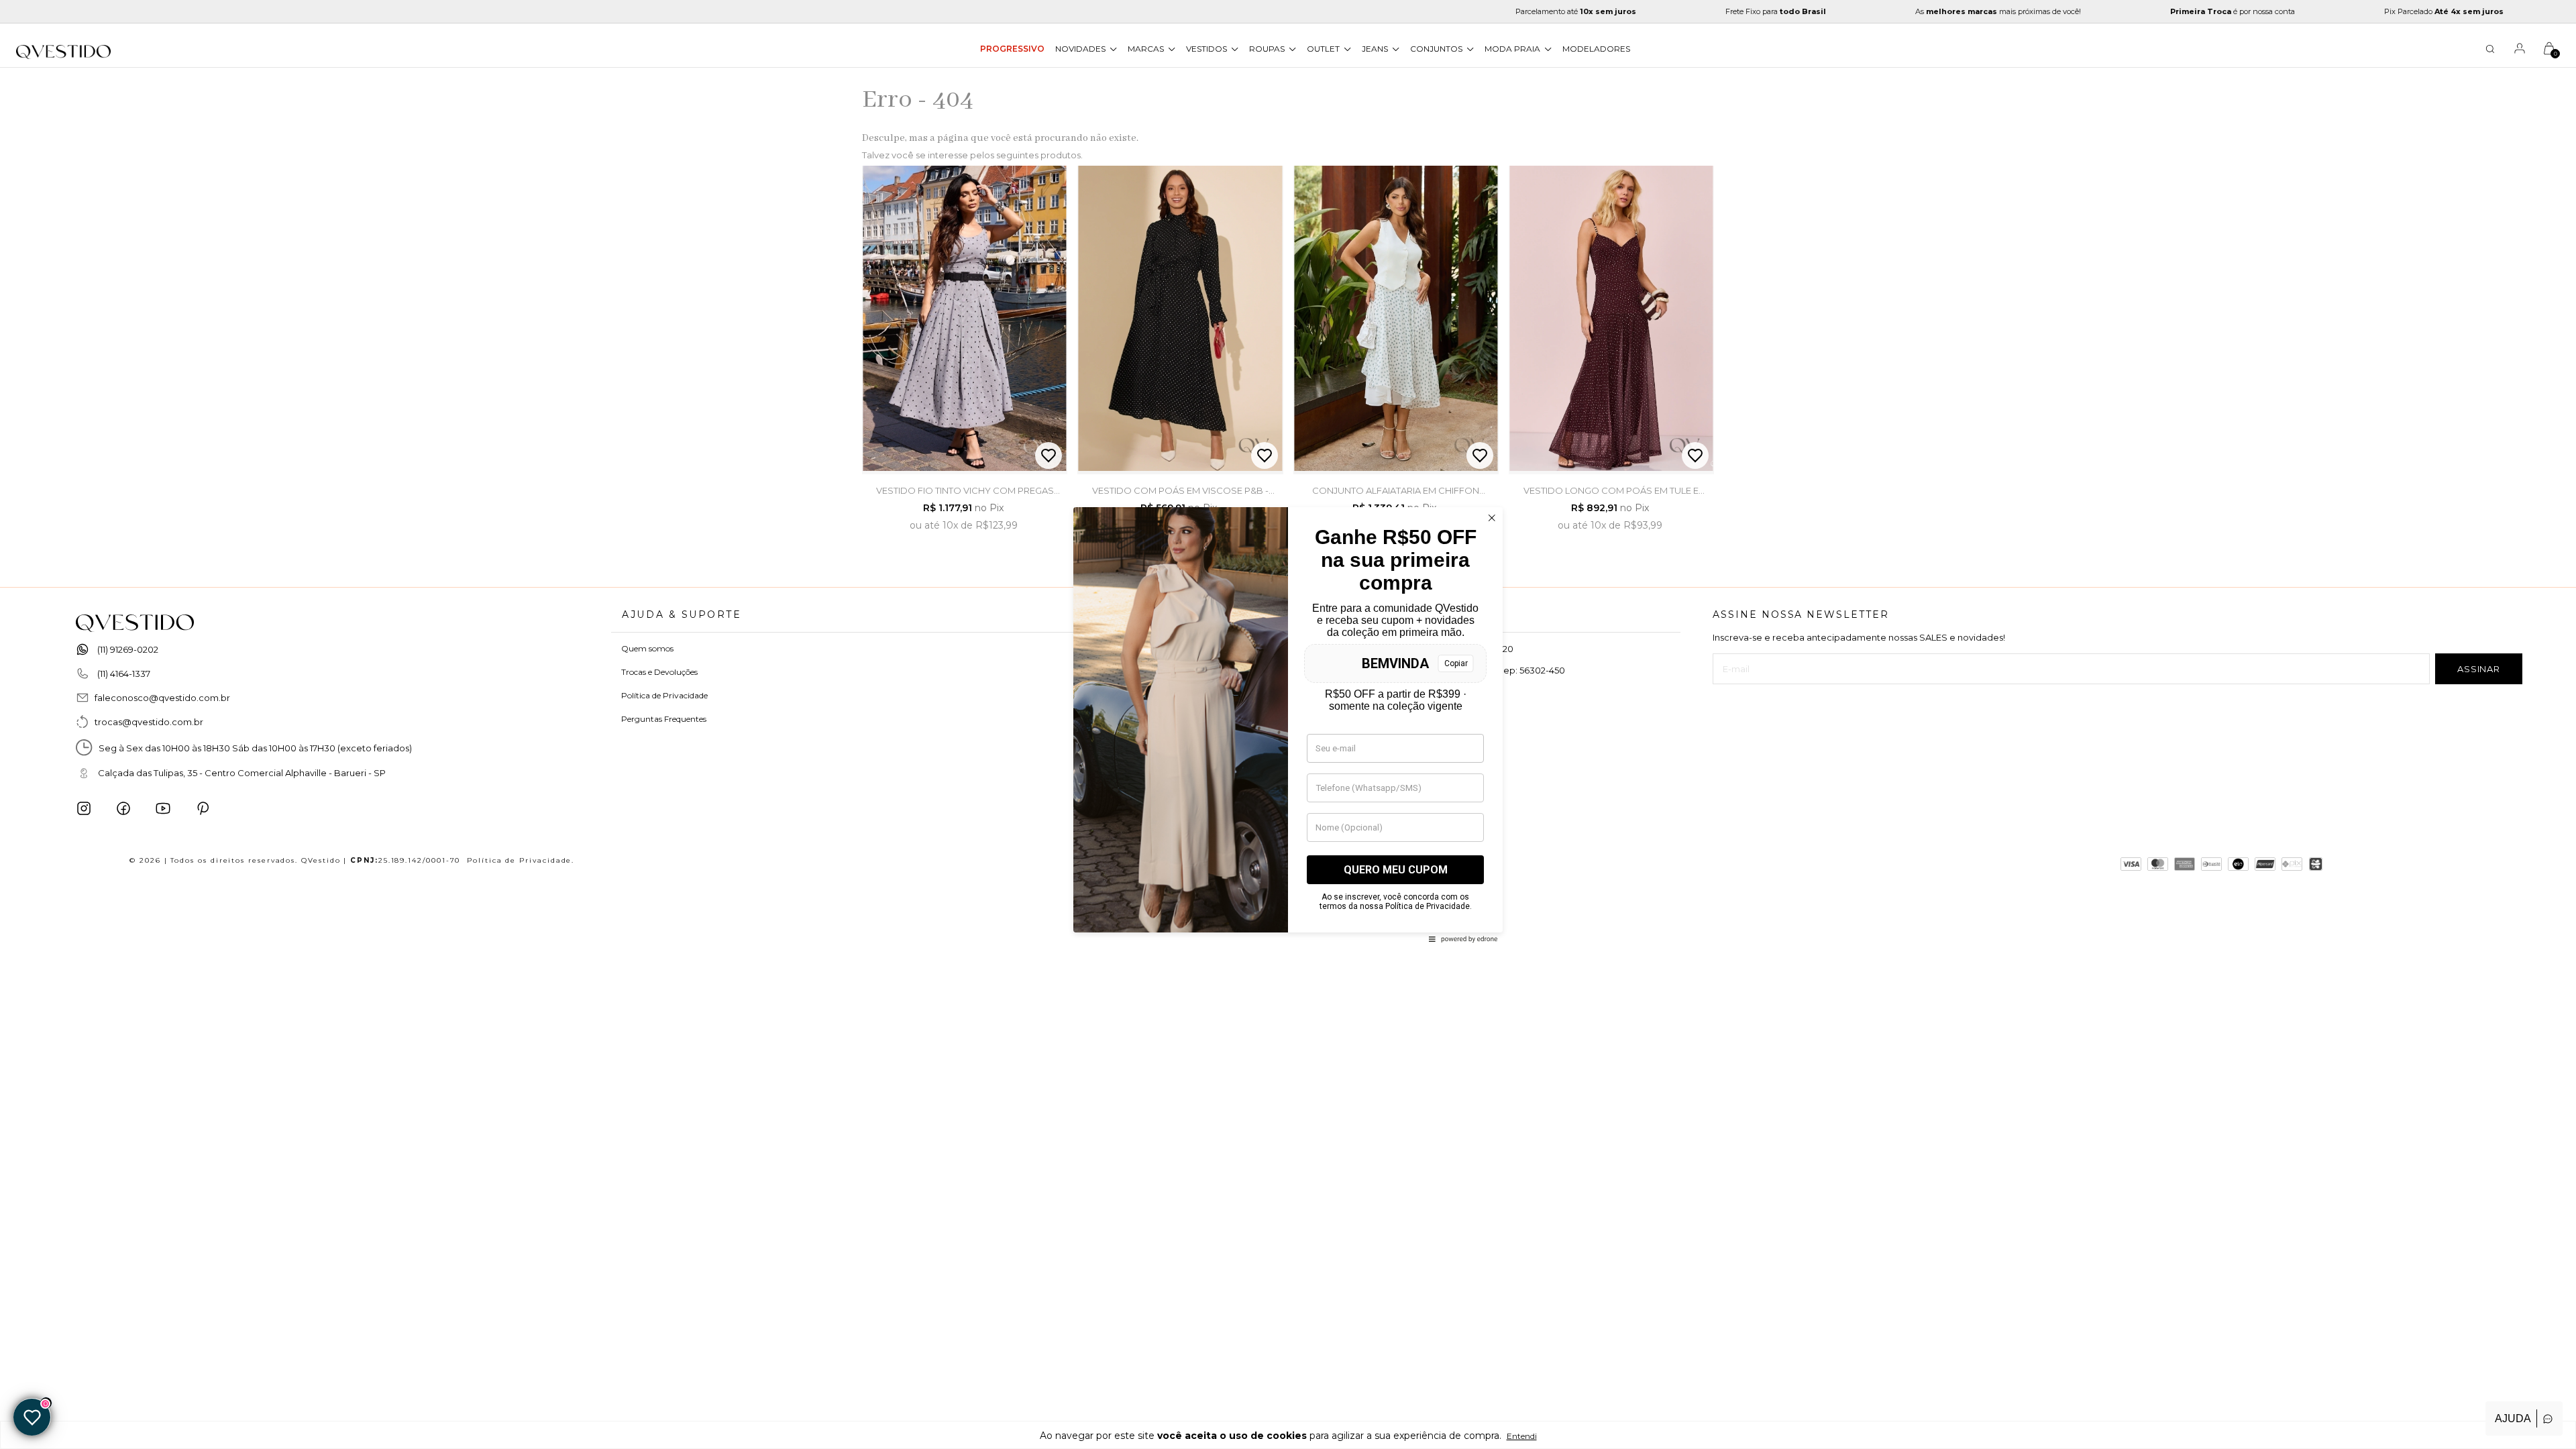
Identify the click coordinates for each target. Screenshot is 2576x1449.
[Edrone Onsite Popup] (1288, 724)
